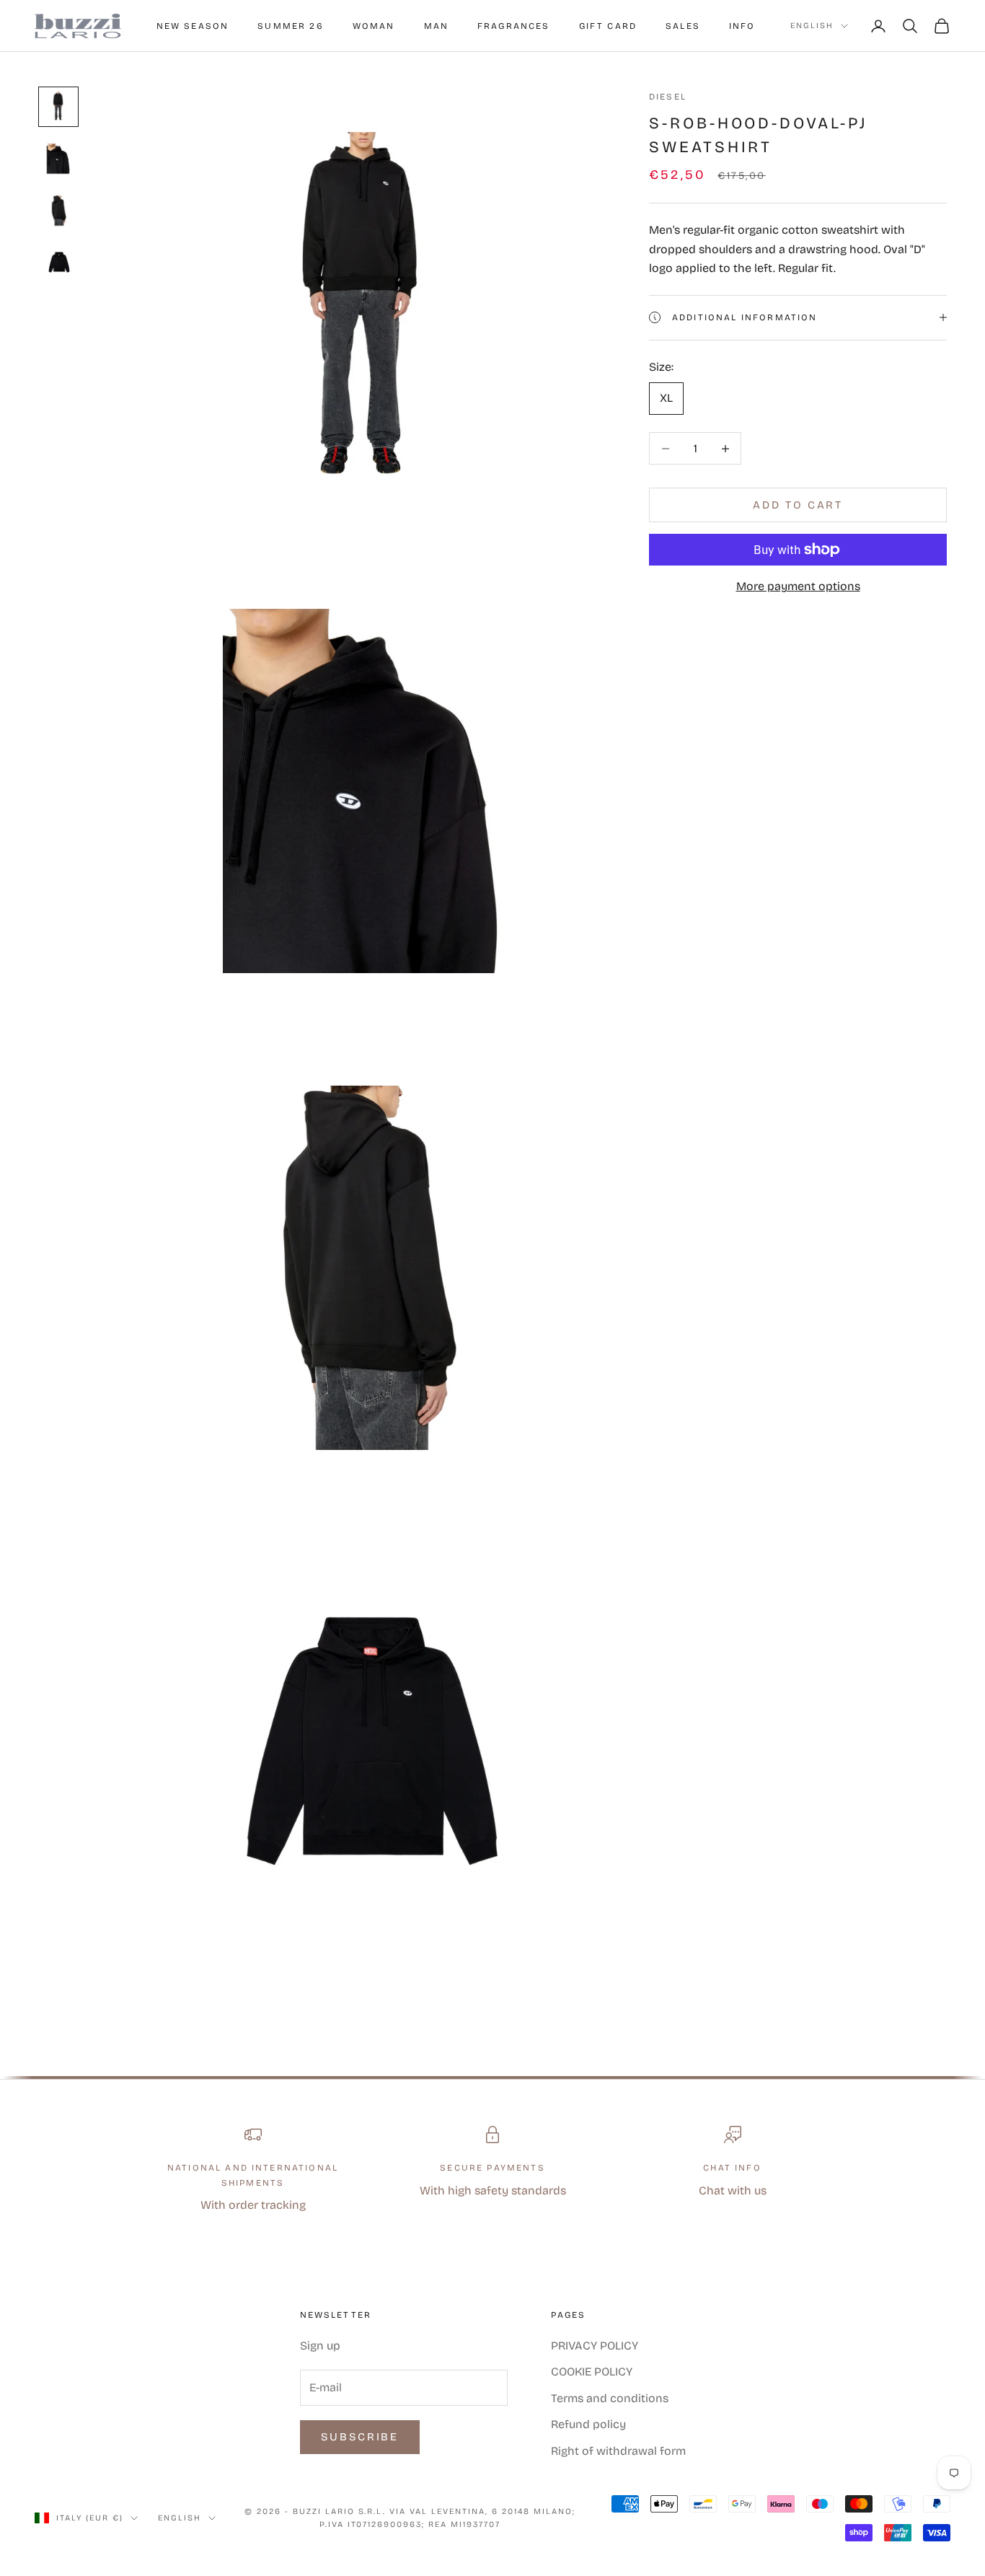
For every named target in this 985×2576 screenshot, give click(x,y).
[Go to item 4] (58, 263)
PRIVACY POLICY (595, 2346)
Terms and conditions (610, 2398)
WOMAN (374, 26)
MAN (436, 26)
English (812, 26)
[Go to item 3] (58, 211)
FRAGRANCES (514, 26)
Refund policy (588, 2424)
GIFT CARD (608, 26)
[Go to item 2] (58, 159)
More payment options (798, 586)
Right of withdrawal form (618, 2451)
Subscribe (360, 2437)
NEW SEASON (193, 26)
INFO (742, 26)
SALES (683, 26)
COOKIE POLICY (592, 2371)
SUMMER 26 (290, 26)
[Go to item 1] (58, 107)
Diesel (668, 97)
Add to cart (798, 505)
